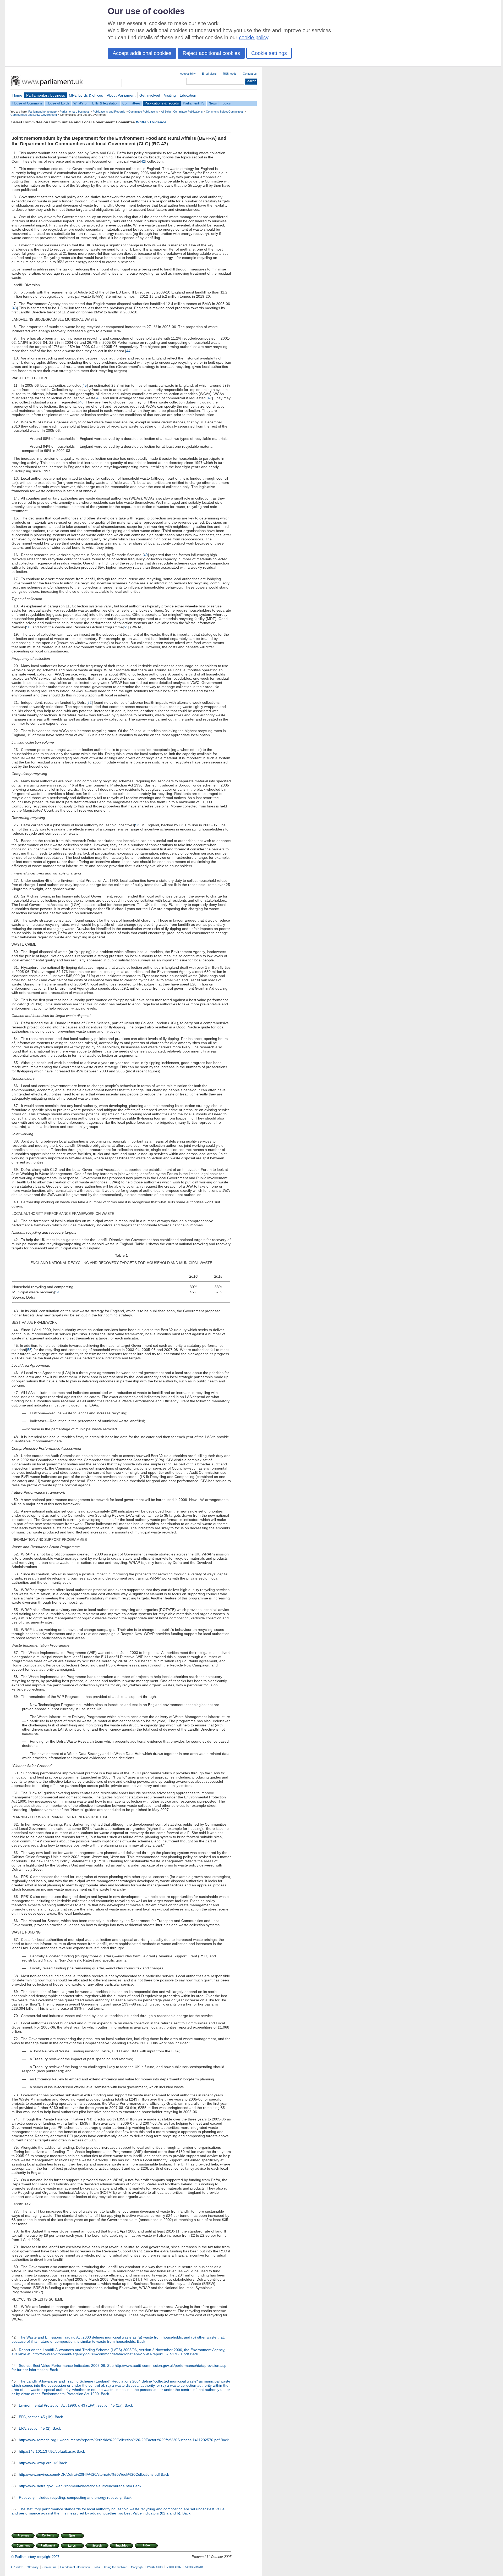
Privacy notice (155, 2567)
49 (146, 555)
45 (85, 385)
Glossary (33, 2567)
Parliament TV (194, 103)
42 (143, 161)
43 (15, 308)
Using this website (116, 2567)
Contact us (250, 74)
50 (28, 627)
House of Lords (58, 103)
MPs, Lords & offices (86, 95)
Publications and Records (109, 112)
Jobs (97, 2567)
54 (57, 1292)
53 (137, 825)
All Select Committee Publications (182, 112)
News (213, 103)
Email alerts (209, 74)
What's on (81, 103)
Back (141, 2341)
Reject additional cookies (211, 53)
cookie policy (254, 37)
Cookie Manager (194, 2567)
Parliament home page (42, 112)
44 (128, 351)
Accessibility (188, 74)
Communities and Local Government (34, 115)
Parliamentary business (46, 95)
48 (81, 402)
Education (188, 95)
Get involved (150, 95)
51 (126, 627)
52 (90, 702)
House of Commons (27, 103)
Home (17, 95)
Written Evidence (151, 122)
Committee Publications (143, 112)
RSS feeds (230, 74)
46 (99, 398)
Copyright (137, 2567)
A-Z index (17, 2567)
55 (29, 1350)
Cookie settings (269, 53)
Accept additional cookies (142, 53)
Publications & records (162, 103)
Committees (132, 103)
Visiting (170, 95)
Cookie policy (174, 2567)
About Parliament (121, 95)
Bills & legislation (105, 103)
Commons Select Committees (225, 112)
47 (210, 398)
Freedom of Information (75, 2567)
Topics (226, 103)
